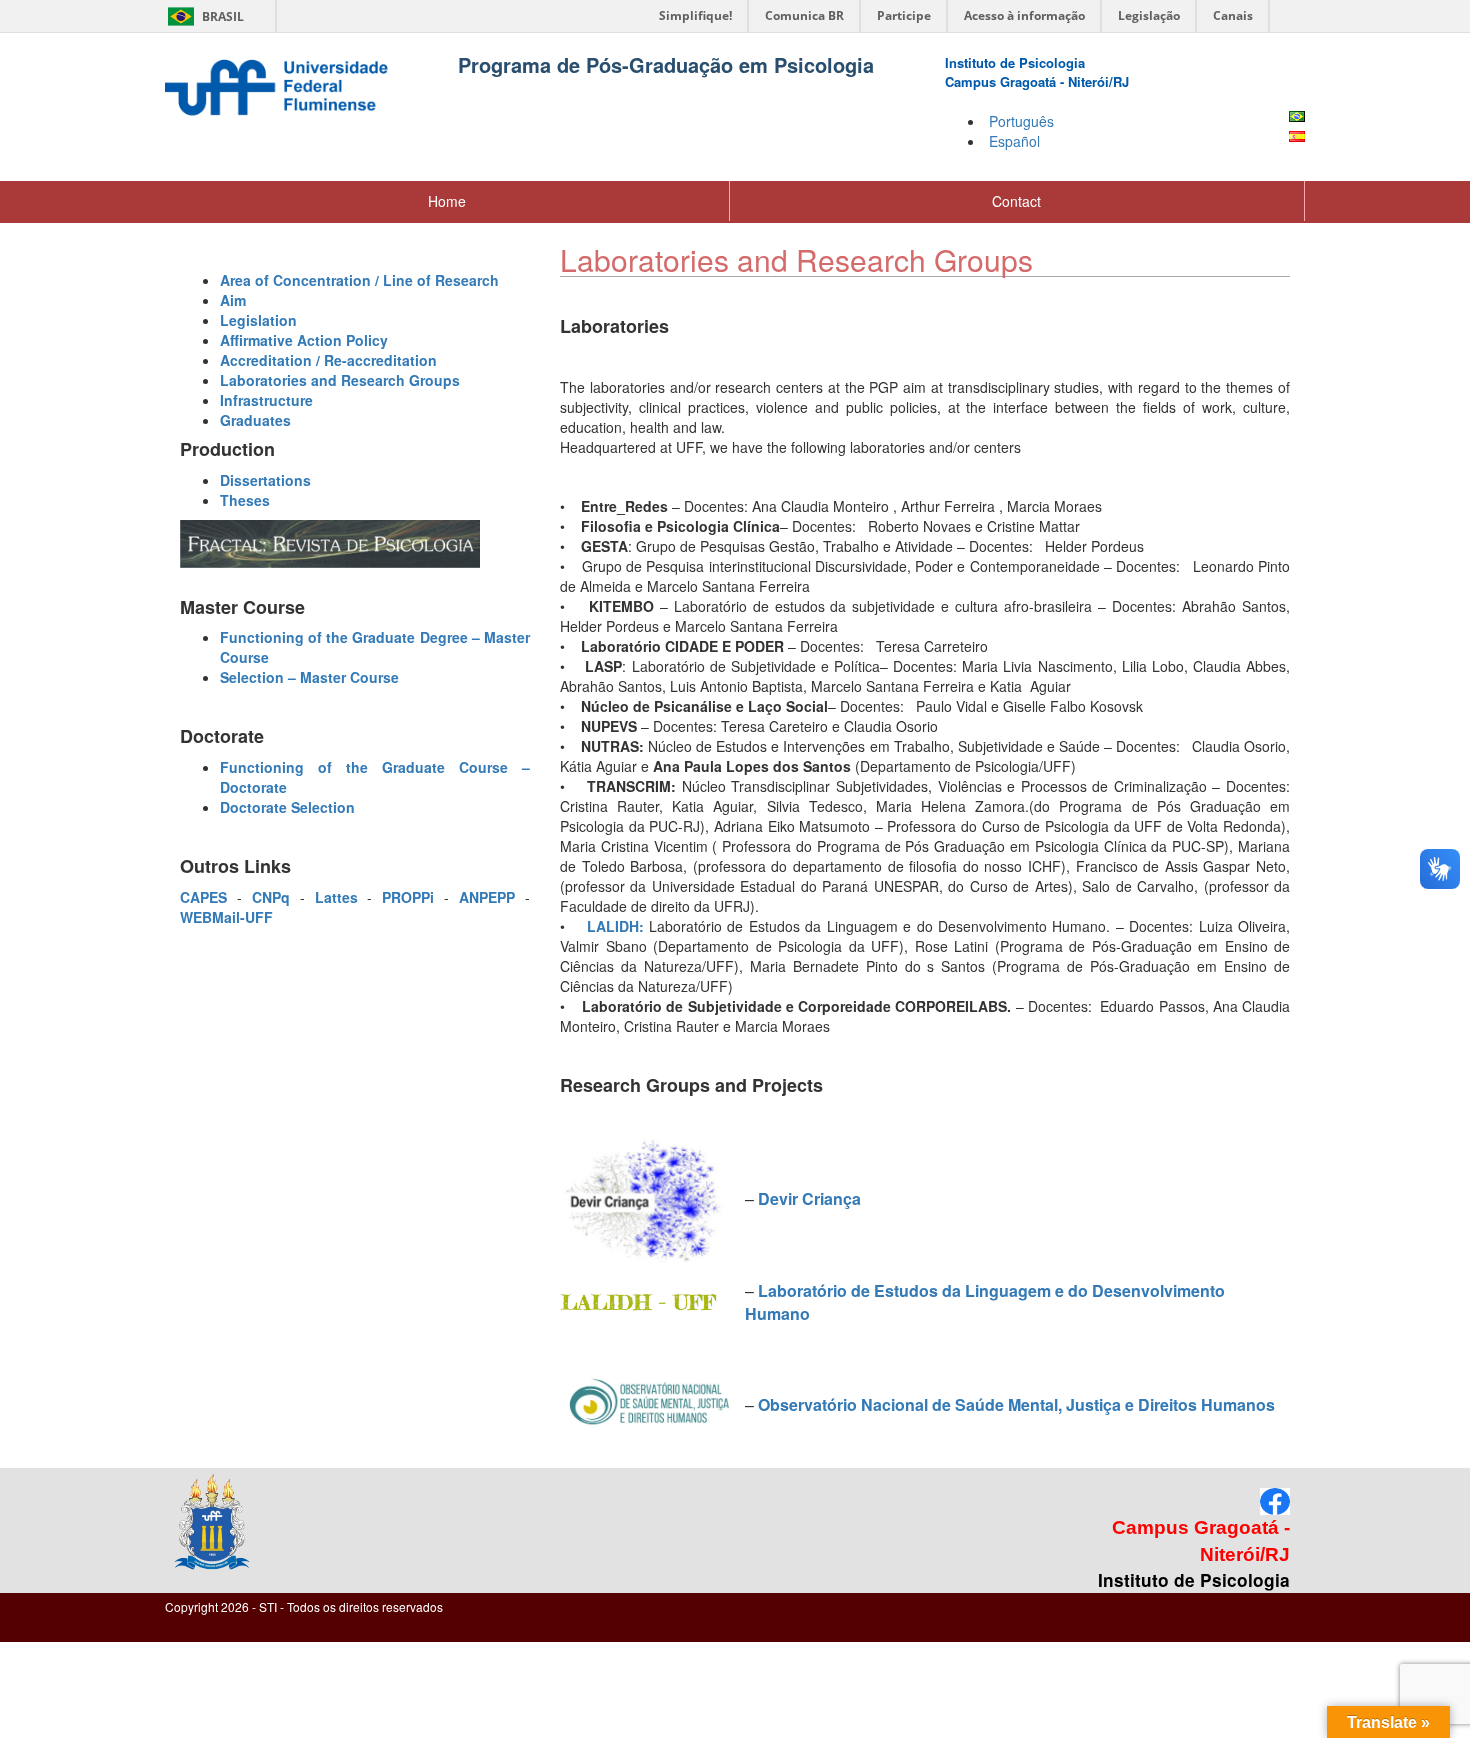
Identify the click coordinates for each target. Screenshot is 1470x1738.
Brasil (202, 16)
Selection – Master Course (309, 677)
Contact (1016, 201)
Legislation (258, 320)
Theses (245, 500)
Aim (233, 300)
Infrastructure (266, 400)
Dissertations (265, 480)
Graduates (255, 420)
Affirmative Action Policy (304, 340)
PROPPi (413, 897)
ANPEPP (487, 897)
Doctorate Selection (287, 807)
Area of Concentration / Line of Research (359, 280)
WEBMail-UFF (226, 917)
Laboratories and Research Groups (340, 380)
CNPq (271, 897)
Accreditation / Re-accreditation (328, 360)
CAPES (208, 897)
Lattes (336, 897)
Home (447, 201)
